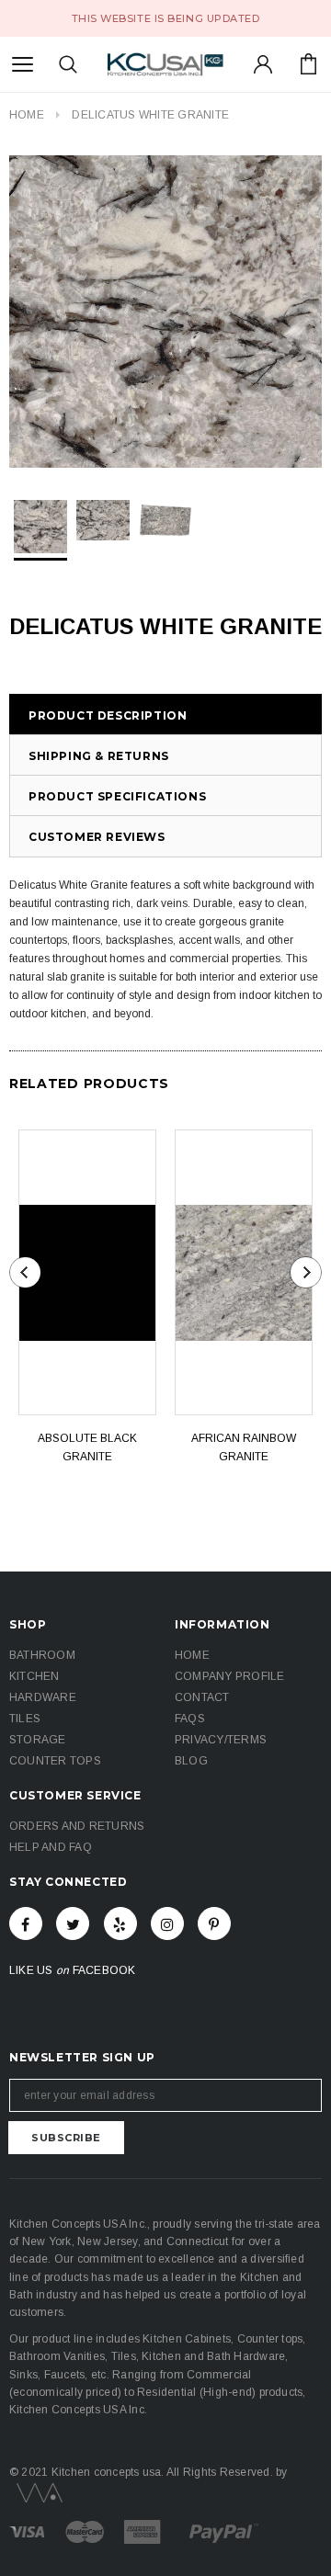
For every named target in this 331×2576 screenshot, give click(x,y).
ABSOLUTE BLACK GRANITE (87, 1447)
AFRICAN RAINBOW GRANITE (244, 1447)
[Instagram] (167, 1923)
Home (27, 115)
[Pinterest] (214, 1923)
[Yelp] (120, 1923)
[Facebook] (26, 1923)
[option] (165, 312)
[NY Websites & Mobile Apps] (36, 2491)
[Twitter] (73, 1923)
